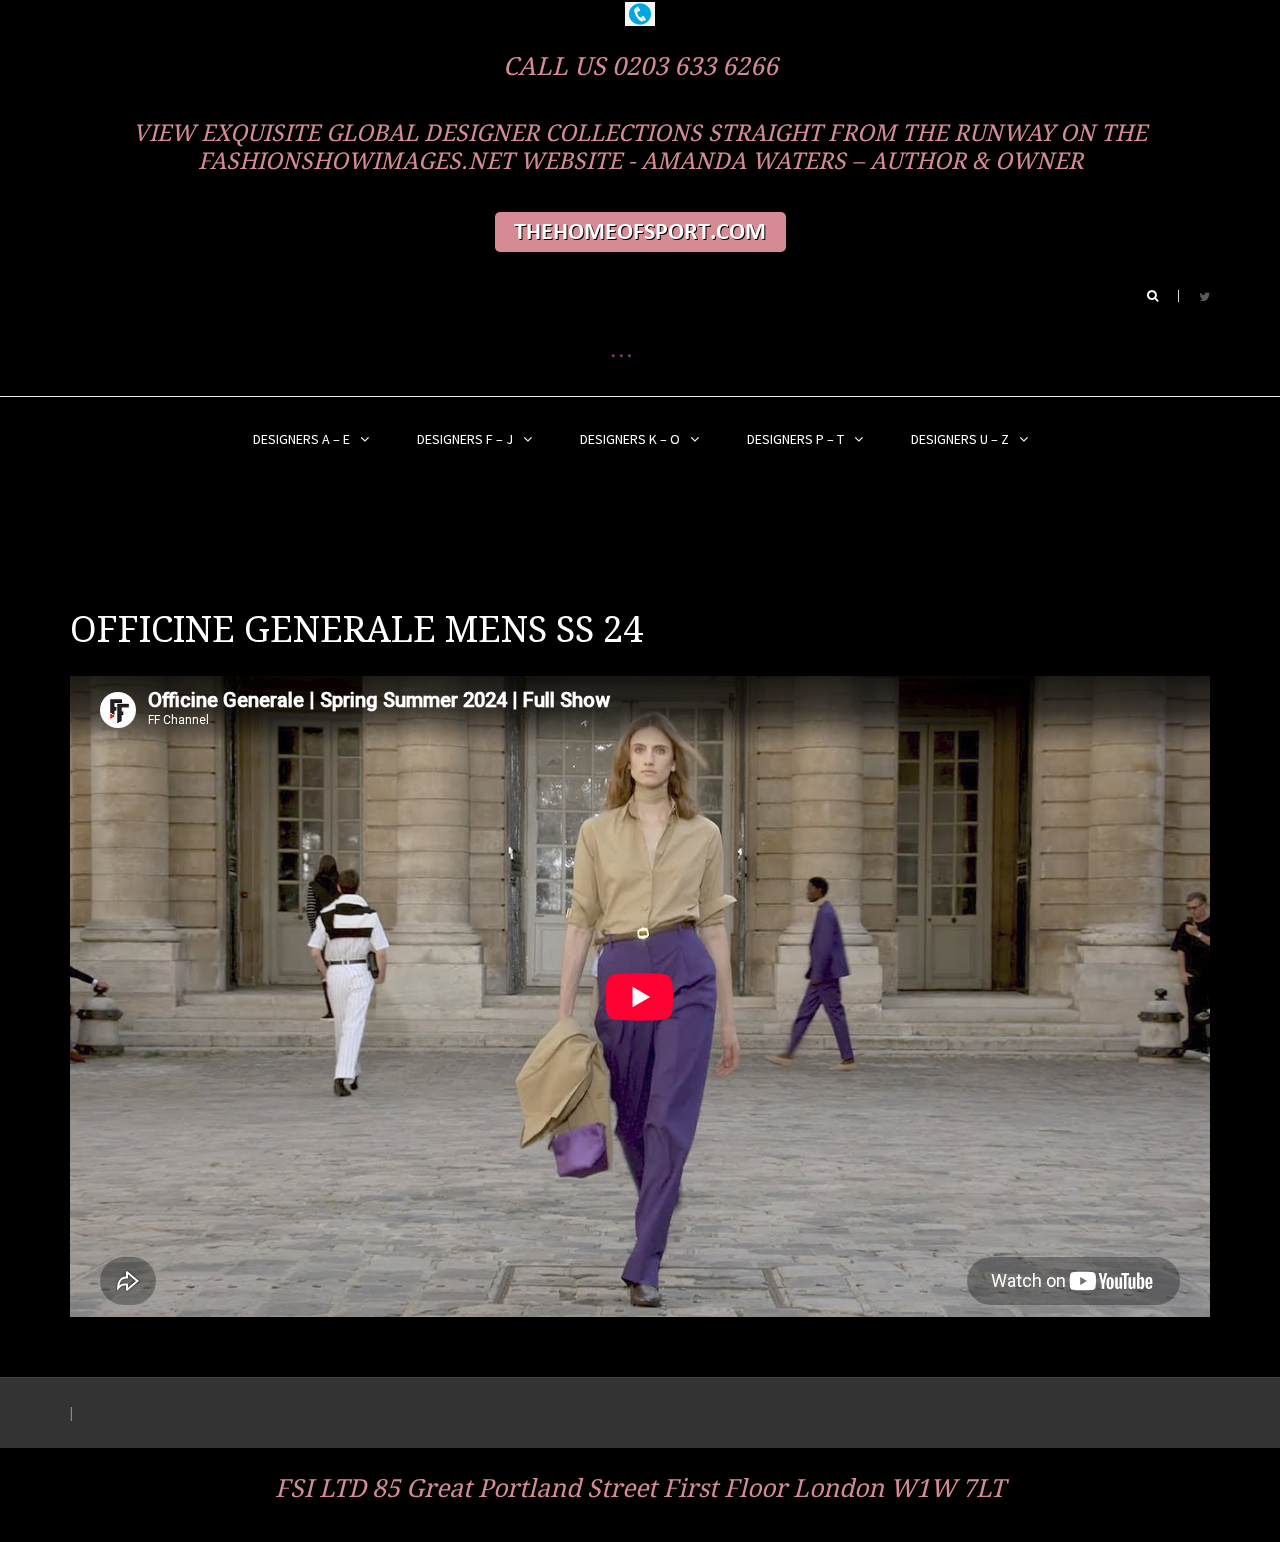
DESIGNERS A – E (301, 439)
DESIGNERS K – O (630, 439)
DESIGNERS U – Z (960, 439)
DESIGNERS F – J (465, 439)
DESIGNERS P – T (795, 439)
